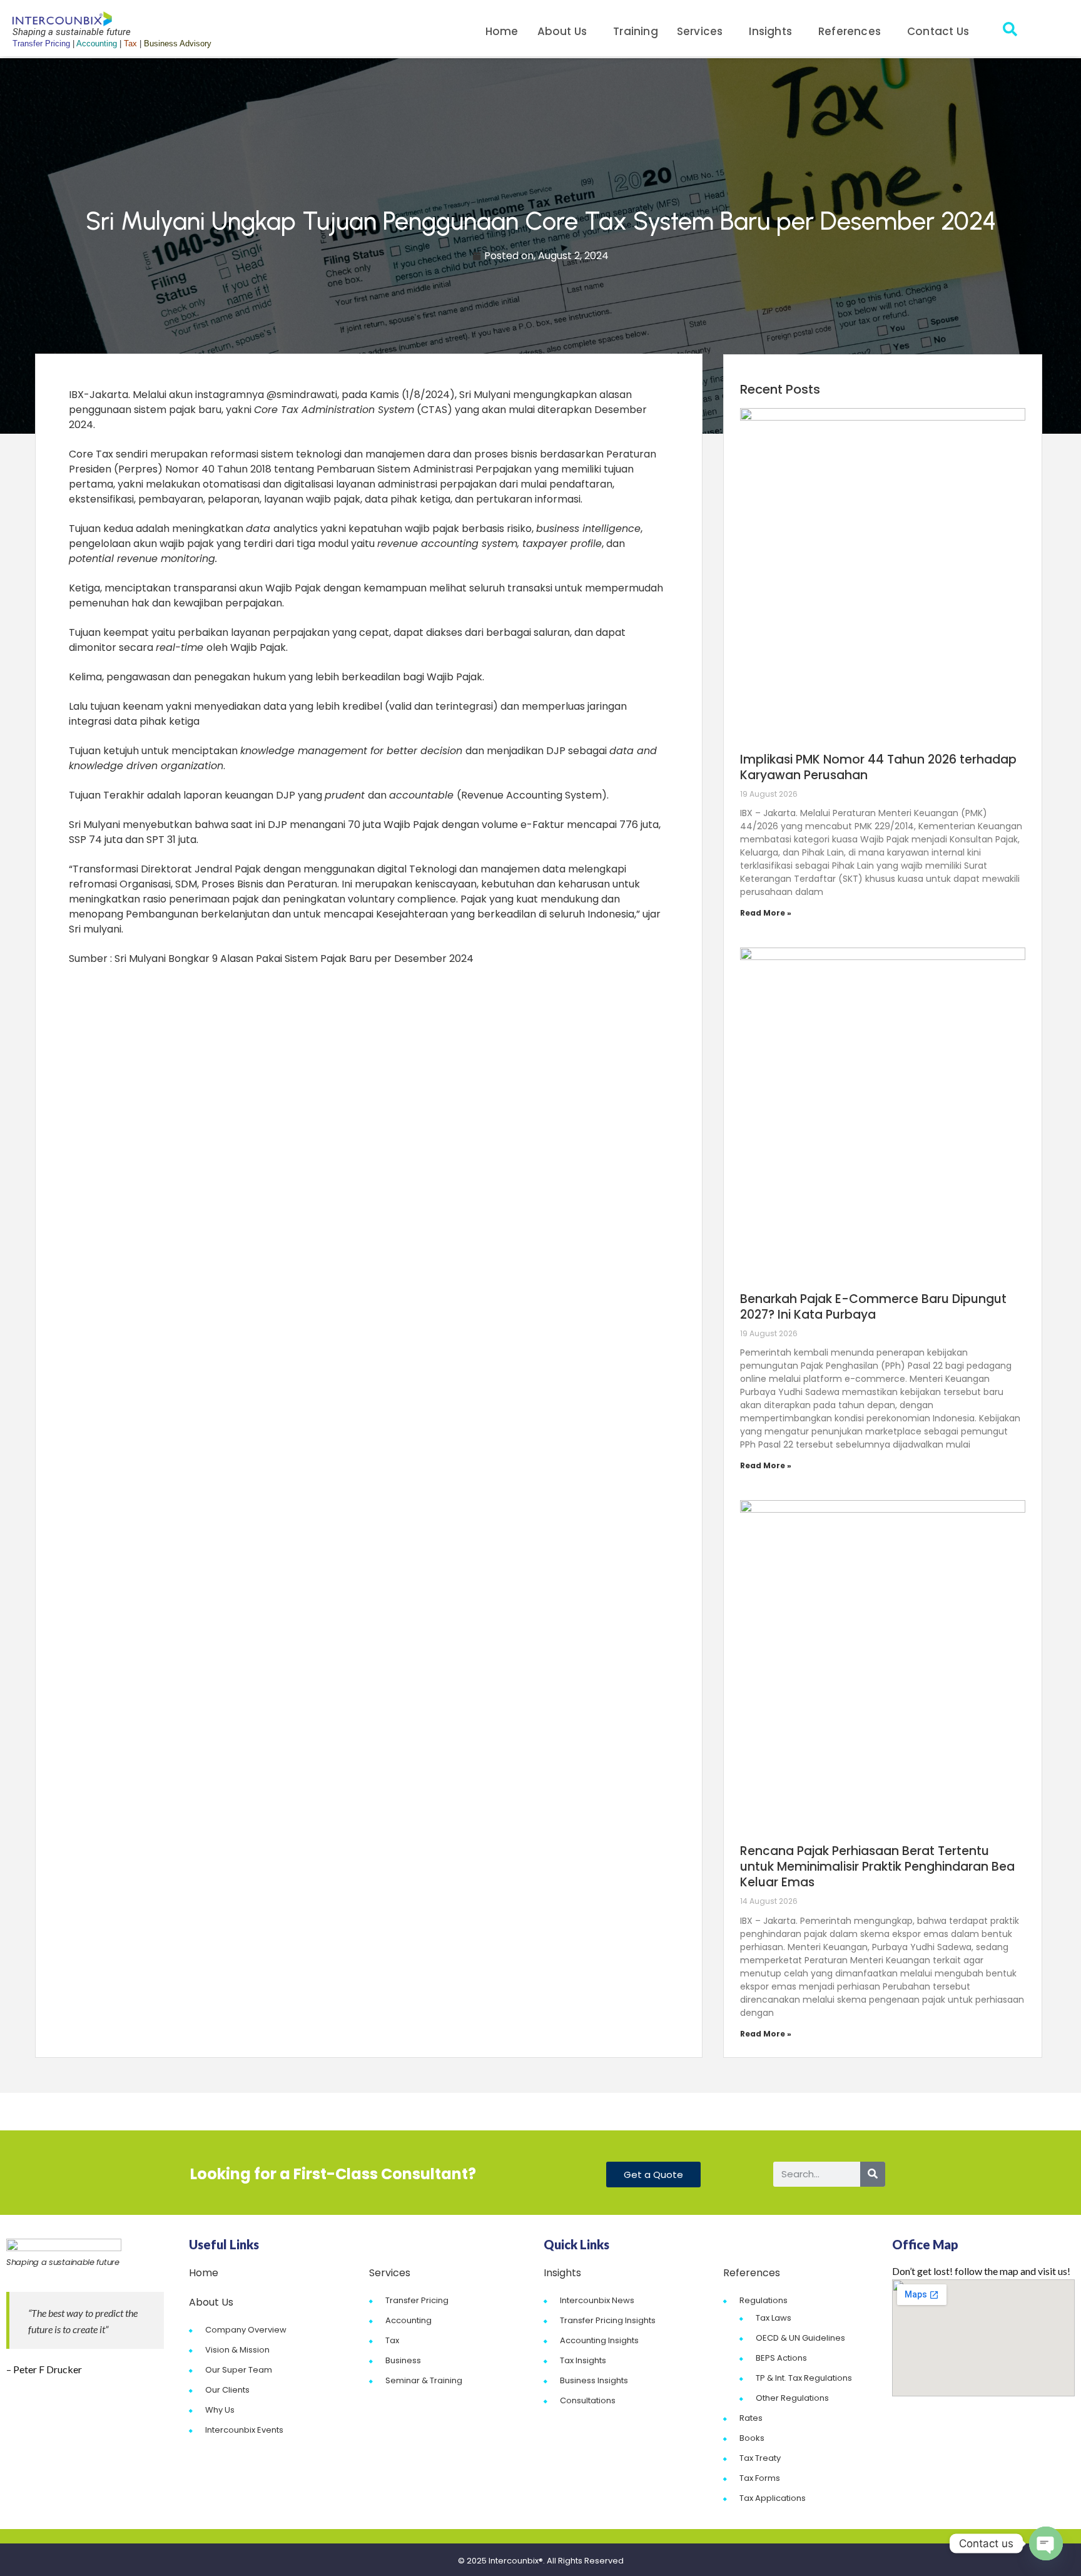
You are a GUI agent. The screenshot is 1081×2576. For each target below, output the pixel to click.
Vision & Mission (237, 2350)
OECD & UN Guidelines (800, 2338)
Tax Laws (774, 2318)
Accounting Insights (599, 2340)
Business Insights (594, 2380)
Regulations (764, 2300)
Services (700, 31)
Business (403, 2360)
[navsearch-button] (1010, 31)
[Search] (873, 2174)
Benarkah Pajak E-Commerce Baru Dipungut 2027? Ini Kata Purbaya (873, 1307)
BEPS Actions (781, 2358)
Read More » (766, 913)
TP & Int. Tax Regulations (804, 2378)
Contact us (938, 31)
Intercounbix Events (244, 2430)
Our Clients (227, 2390)
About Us (562, 31)
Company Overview (246, 2330)
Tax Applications (773, 2498)
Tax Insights (583, 2360)
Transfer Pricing (417, 2300)
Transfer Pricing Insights (608, 2320)
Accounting (409, 2320)
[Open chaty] (1046, 2543)
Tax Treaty (760, 2458)
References (850, 31)
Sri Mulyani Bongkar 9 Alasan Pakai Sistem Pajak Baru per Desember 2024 (294, 958)
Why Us (220, 2410)
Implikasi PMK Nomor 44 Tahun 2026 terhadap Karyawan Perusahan (878, 767)
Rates (751, 2418)
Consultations (588, 2400)
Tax (392, 2340)
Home (502, 31)
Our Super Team (239, 2370)
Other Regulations (792, 2398)
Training (636, 31)
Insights (770, 31)
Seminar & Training (424, 2380)
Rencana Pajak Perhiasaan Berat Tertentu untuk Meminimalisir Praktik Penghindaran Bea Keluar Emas (877, 1867)
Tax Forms (760, 2478)
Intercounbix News (597, 2300)
